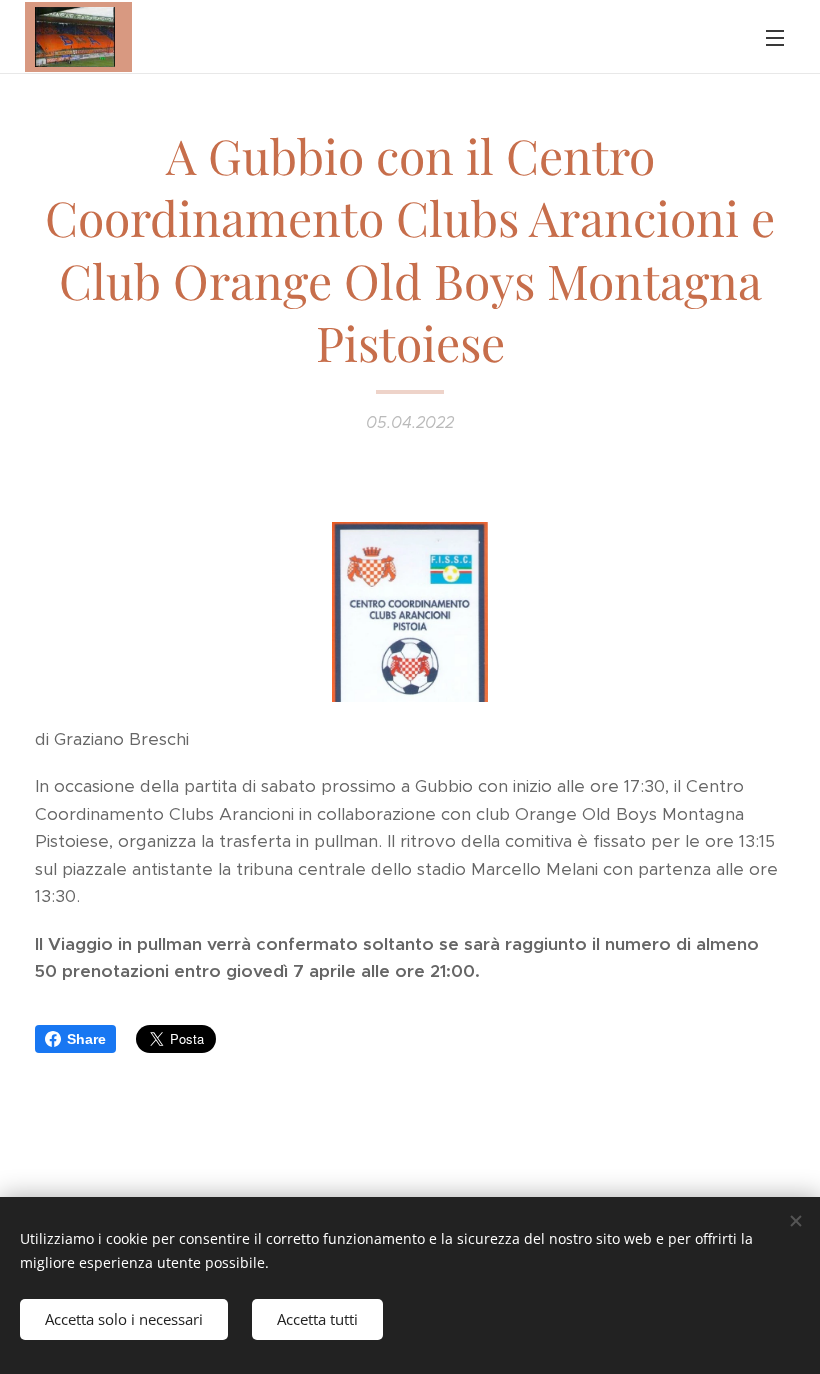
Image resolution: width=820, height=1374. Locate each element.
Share (86, 1039)
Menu (775, 37)
